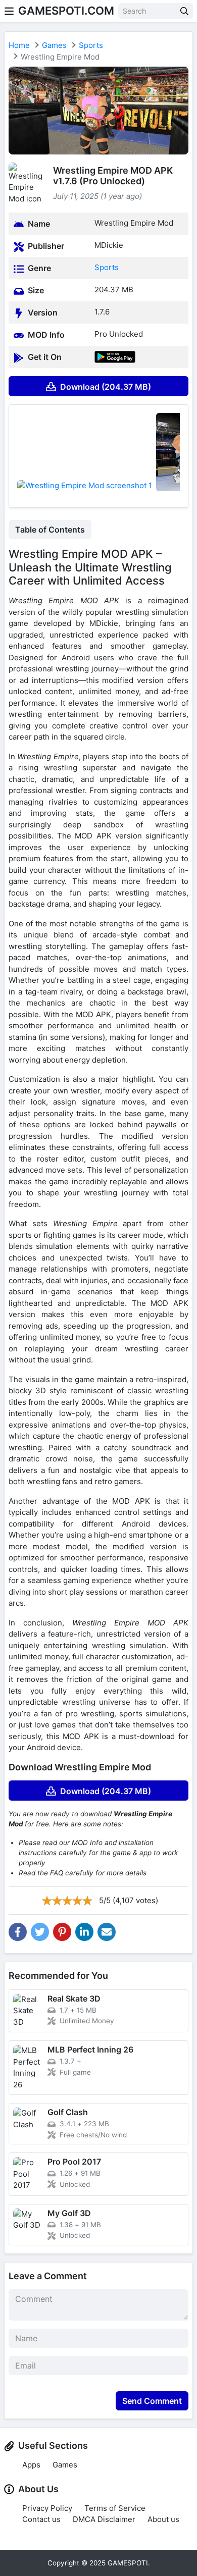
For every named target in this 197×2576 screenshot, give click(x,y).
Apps (31, 2465)
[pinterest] (62, 1932)
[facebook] (18, 1932)
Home (19, 45)
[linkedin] (84, 1932)
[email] (107, 1932)
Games (54, 45)
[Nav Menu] (9, 11)
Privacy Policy (47, 2508)
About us (163, 2519)
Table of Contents (50, 530)
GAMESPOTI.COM (66, 11)
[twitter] (40, 1932)
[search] (184, 11)
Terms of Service (115, 2508)
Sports (91, 45)
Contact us (41, 2519)
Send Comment (152, 2401)
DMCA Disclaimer (104, 2519)
